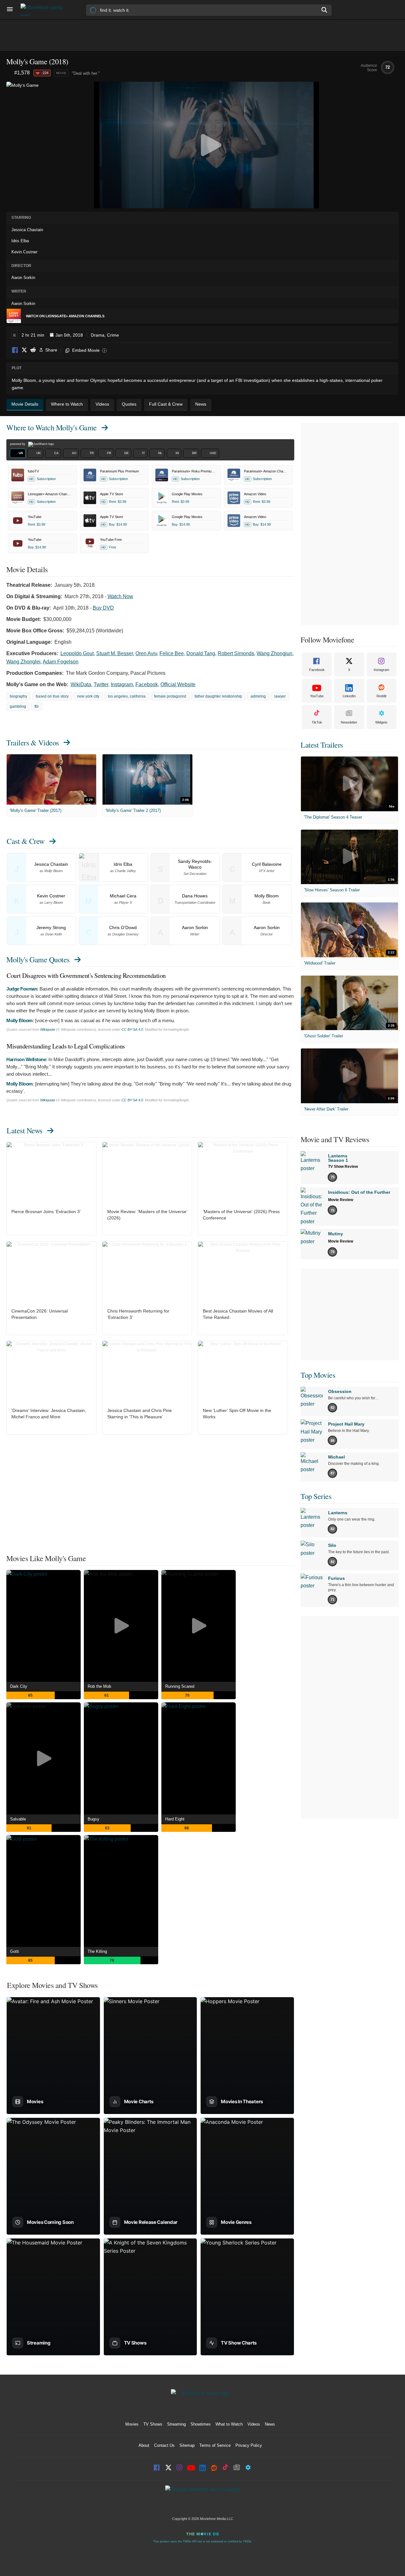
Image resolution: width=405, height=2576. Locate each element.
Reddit (33, 350)
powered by (18, 444)
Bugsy (93, 1819)
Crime (113, 335)
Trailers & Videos (33, 743)
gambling (18, 706)
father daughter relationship (218, 696)
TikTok (317, 722)
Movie (61, 73)
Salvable (18, 1819)
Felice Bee (172, 653)
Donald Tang (201, 653)
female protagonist (170, 696)
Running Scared (180, 1686)
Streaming (176, 2424)
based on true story (52, 696)
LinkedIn (349, 696)
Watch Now (120, 596)
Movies (132, 2424)
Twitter (101, 684)
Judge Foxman (22, 989)
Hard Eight (175, 1819)
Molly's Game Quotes (38, 959)
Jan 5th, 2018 (69, 335)
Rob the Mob (99, 1686)
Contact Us (164, 2445)
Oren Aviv (146, 653)
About (144, 2445)
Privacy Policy (249, 2445)
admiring (258, 696)
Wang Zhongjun (274, 653)
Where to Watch (52, 427)
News (270, 2424)
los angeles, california (127, 696)
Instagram (122, 684)
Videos (254, 2424)
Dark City (19, 1686)
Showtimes (201, 2424)
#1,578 (22, 73)
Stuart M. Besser (115, 653)
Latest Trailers (322, 745)
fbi (37, 706)
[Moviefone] (44, 10)
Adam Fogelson (61, 662)
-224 (45, 73)
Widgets (381, 722)
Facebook (15, 350)
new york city (88, 696)
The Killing (97, 1951)
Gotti (15, 1951)
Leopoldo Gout (77, 653)
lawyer (280, 696)
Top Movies (318, 1375)
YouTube (317, 696)
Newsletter (349, 722)
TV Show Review (343, 1167)
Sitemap (187, 2445)
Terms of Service (215, 2445)
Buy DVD (103, 608)
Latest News (25, 1130)
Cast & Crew (26, 841)
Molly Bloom (19, 1020)
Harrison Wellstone (26, 1059)
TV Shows (153, 2424)
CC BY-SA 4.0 (132, 1029)
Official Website (178, 684)
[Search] (325, 10)
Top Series (316, 1496)
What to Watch (229, 2424)
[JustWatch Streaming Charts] (10, 73)
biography (19, 696)
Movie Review (341, 1200)
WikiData (81, 684)
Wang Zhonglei (23, 662)
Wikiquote (48, 1029)
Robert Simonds (236, 653)
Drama (98, 335)
